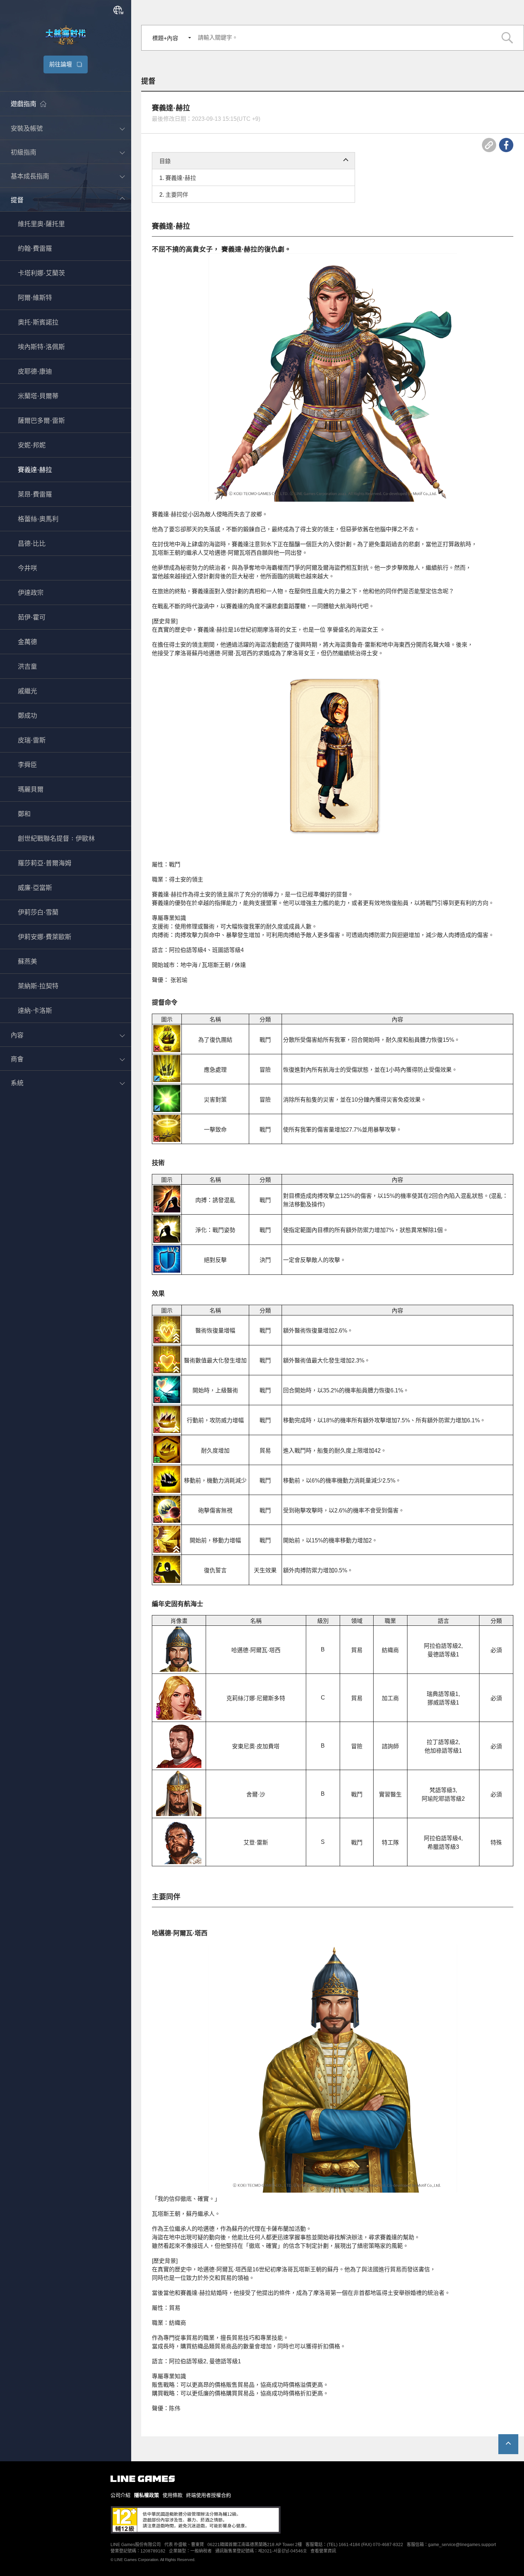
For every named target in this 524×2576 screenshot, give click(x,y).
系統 (17, 1083)
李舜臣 (27, 765)
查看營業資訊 (323, 2551)
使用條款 (173, 2495)
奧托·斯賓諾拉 (38, 323)
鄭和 (24, 814)
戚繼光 (27, 692)
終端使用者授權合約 (209, 2495)
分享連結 (489, 145)
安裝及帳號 (27, 129)
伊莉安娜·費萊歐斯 (45, 937)
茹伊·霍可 (32, 618)
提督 (17, 200)
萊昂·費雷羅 (35, 495)
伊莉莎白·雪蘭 (38, 913)
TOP (508, 2444)
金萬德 (27, 642)
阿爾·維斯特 (35, 298)
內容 (17, 1035)
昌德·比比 (32, 544)
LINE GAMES (143, 2479)
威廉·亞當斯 (35, 888)
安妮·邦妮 (32, 446)
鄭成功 (27, 716)
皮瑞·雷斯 (32, 741)
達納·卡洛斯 (35, 1011)
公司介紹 (120, 2495)
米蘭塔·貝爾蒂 (38, 397)
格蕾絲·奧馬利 (38, 519)
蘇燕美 (27, 962)
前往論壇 (61, 64)
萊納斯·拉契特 (38, 987)
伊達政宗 (31, 593)
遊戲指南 (24, 104)
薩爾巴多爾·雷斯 (41, 421)
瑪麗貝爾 (31, 790)
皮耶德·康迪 (35, 372)
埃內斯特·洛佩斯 (41, 347)
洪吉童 (27, 667)
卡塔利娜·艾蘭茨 (41, 274)
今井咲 (27, 569)
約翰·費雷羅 (35, 249)
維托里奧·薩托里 (41, 224)
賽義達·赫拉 (35, 470)
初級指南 (24, 152)
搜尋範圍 (507, 38)
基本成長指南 (30, 176)
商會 (17, 1059)
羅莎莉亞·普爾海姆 (45, 864)
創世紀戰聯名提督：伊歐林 (56, 839)
